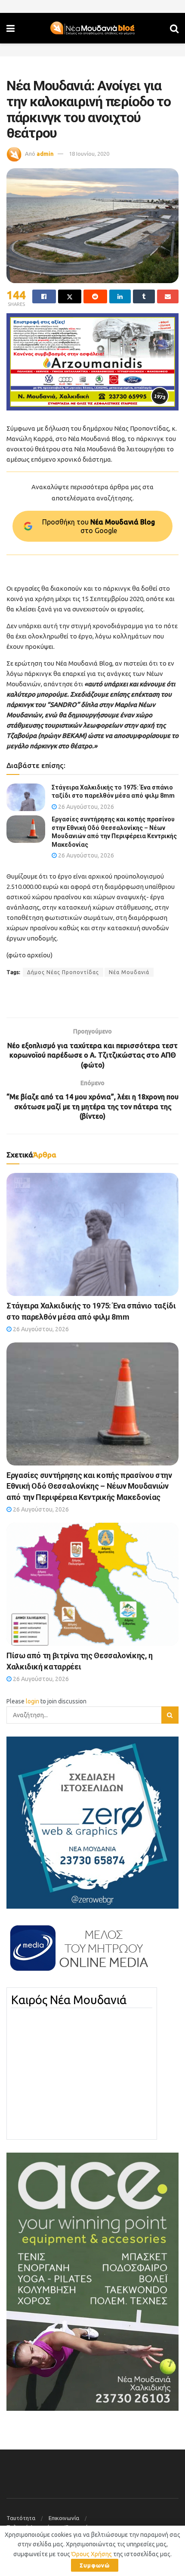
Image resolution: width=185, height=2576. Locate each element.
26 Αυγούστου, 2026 (85, 807)
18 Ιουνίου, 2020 (89, 154)
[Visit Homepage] (92, 28)
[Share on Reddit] (95, 296)
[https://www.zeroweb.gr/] (92, 1822)
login (32, 1701)
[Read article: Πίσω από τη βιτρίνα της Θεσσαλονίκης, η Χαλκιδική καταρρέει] (92, 1584)
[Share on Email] (168, 296)
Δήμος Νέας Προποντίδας (63, 972)
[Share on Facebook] (44, 296)
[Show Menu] (11, 28)
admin (45, 154)
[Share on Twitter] (70, 296)
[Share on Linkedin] (120, 296)
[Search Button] (174, 28)
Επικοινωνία (64, 2518)
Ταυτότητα (21, 2518)
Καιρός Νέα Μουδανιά (69, 2000)
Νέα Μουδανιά (129, 972)
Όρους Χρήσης (92, 2554)
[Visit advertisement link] (92, 362)
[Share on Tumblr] (144, 296)
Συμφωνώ (95, 2565)
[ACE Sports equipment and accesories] (92, 2281)
